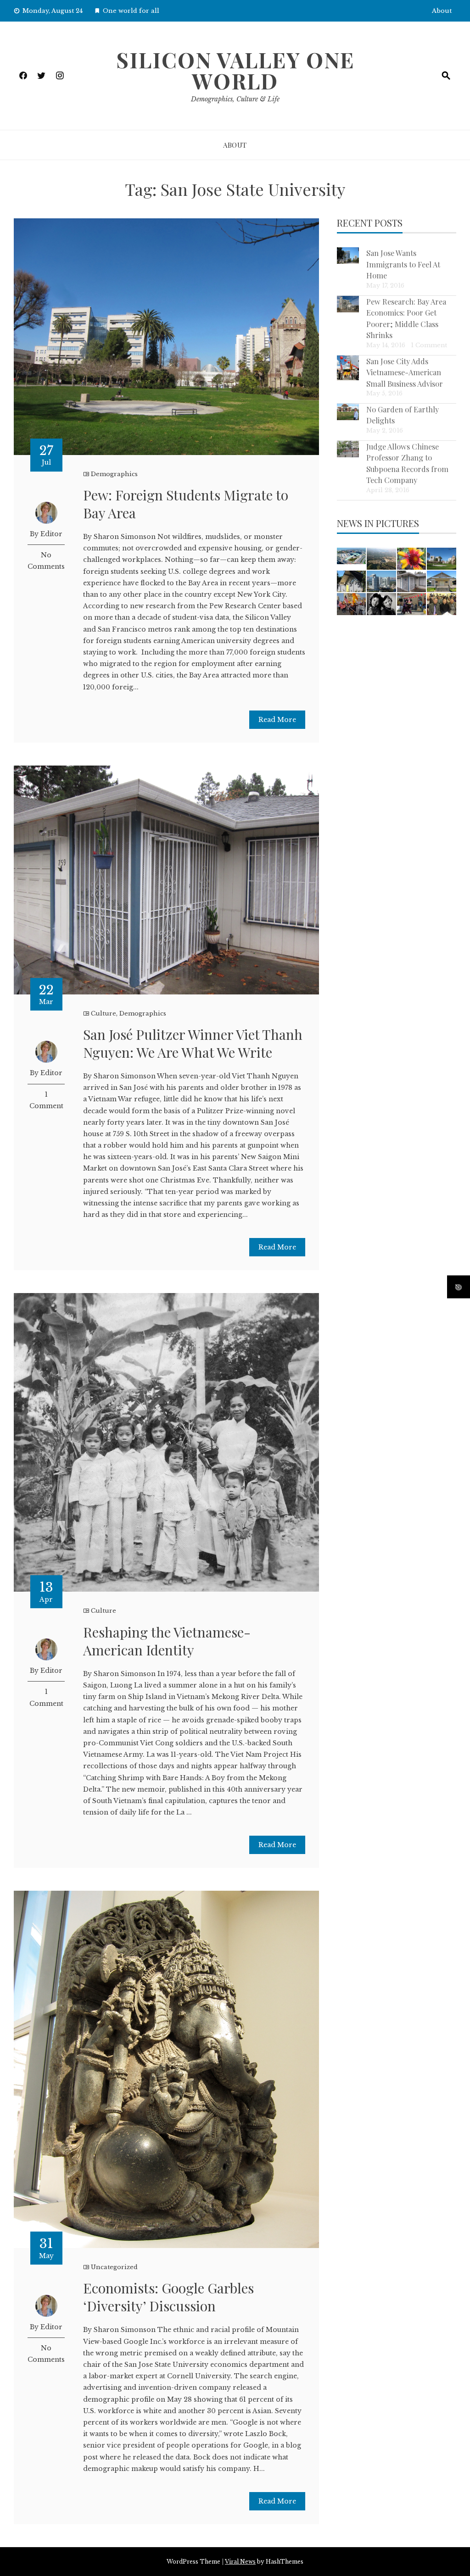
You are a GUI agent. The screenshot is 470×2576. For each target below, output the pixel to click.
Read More (277, 720)
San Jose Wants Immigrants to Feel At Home (403, 264)
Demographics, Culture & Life (235, 99)
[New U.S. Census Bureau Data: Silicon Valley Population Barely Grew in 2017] (381, 582)
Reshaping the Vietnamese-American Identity (167, 1641)
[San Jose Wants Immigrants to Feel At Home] (348, 255)
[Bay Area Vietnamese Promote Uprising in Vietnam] (352, 604)
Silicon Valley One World (235, 70)
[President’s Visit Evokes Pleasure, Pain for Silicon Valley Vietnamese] (442, 604)
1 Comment (429, 345)
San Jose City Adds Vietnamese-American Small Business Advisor (405, 372)
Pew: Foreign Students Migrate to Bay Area (186, 504)
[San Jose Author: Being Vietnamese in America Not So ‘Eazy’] (381, 604)
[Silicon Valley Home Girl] (412, 559)
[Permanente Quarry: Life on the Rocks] (381, 559)
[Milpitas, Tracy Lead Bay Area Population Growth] (352, 556)
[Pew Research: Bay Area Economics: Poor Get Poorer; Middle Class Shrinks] (348, 304)
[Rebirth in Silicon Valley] (352, 582)
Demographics (114, 474)
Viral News (240, 2562)
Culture (104, 1013)
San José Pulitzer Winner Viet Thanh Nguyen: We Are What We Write (193, 1043)
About (442, 11)
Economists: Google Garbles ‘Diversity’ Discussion (168, 2297)
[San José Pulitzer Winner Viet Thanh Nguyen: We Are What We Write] (412, 582)
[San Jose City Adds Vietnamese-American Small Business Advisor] (348, 368)
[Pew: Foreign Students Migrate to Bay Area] (442, 559)
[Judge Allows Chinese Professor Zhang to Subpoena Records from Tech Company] (348, 449)
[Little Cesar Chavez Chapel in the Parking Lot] (442, 582)
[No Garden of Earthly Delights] (348, 412)
